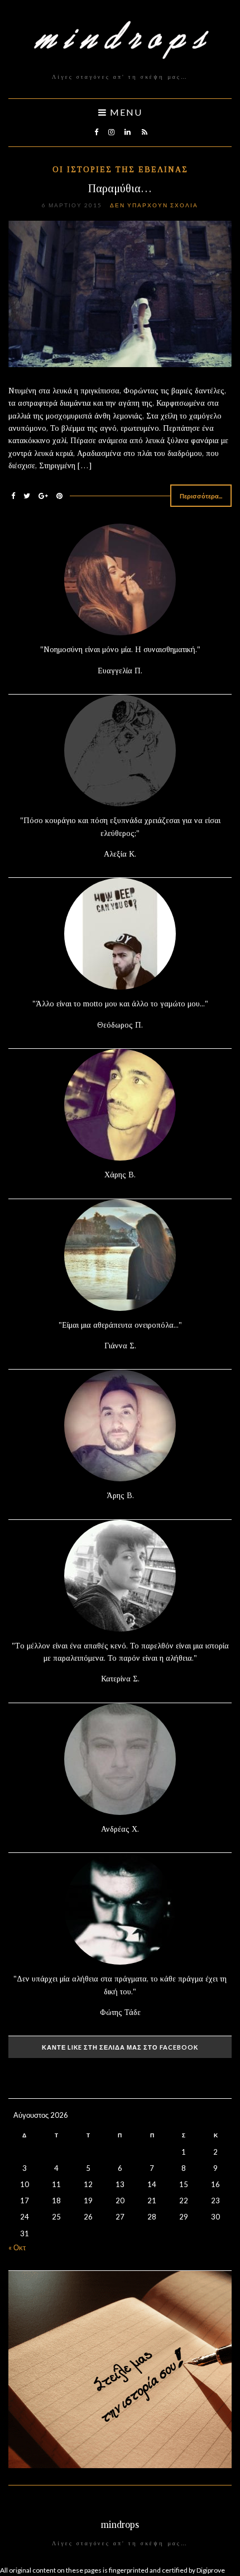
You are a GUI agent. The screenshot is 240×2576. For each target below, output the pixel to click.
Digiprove (211, 2570)
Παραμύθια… (120, 188)
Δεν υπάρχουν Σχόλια (154, 205)
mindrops (120, 2525)
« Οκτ (17, 2247)
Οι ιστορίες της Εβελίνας (120, 170)
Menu (125, 112)
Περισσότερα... (201, 496)
